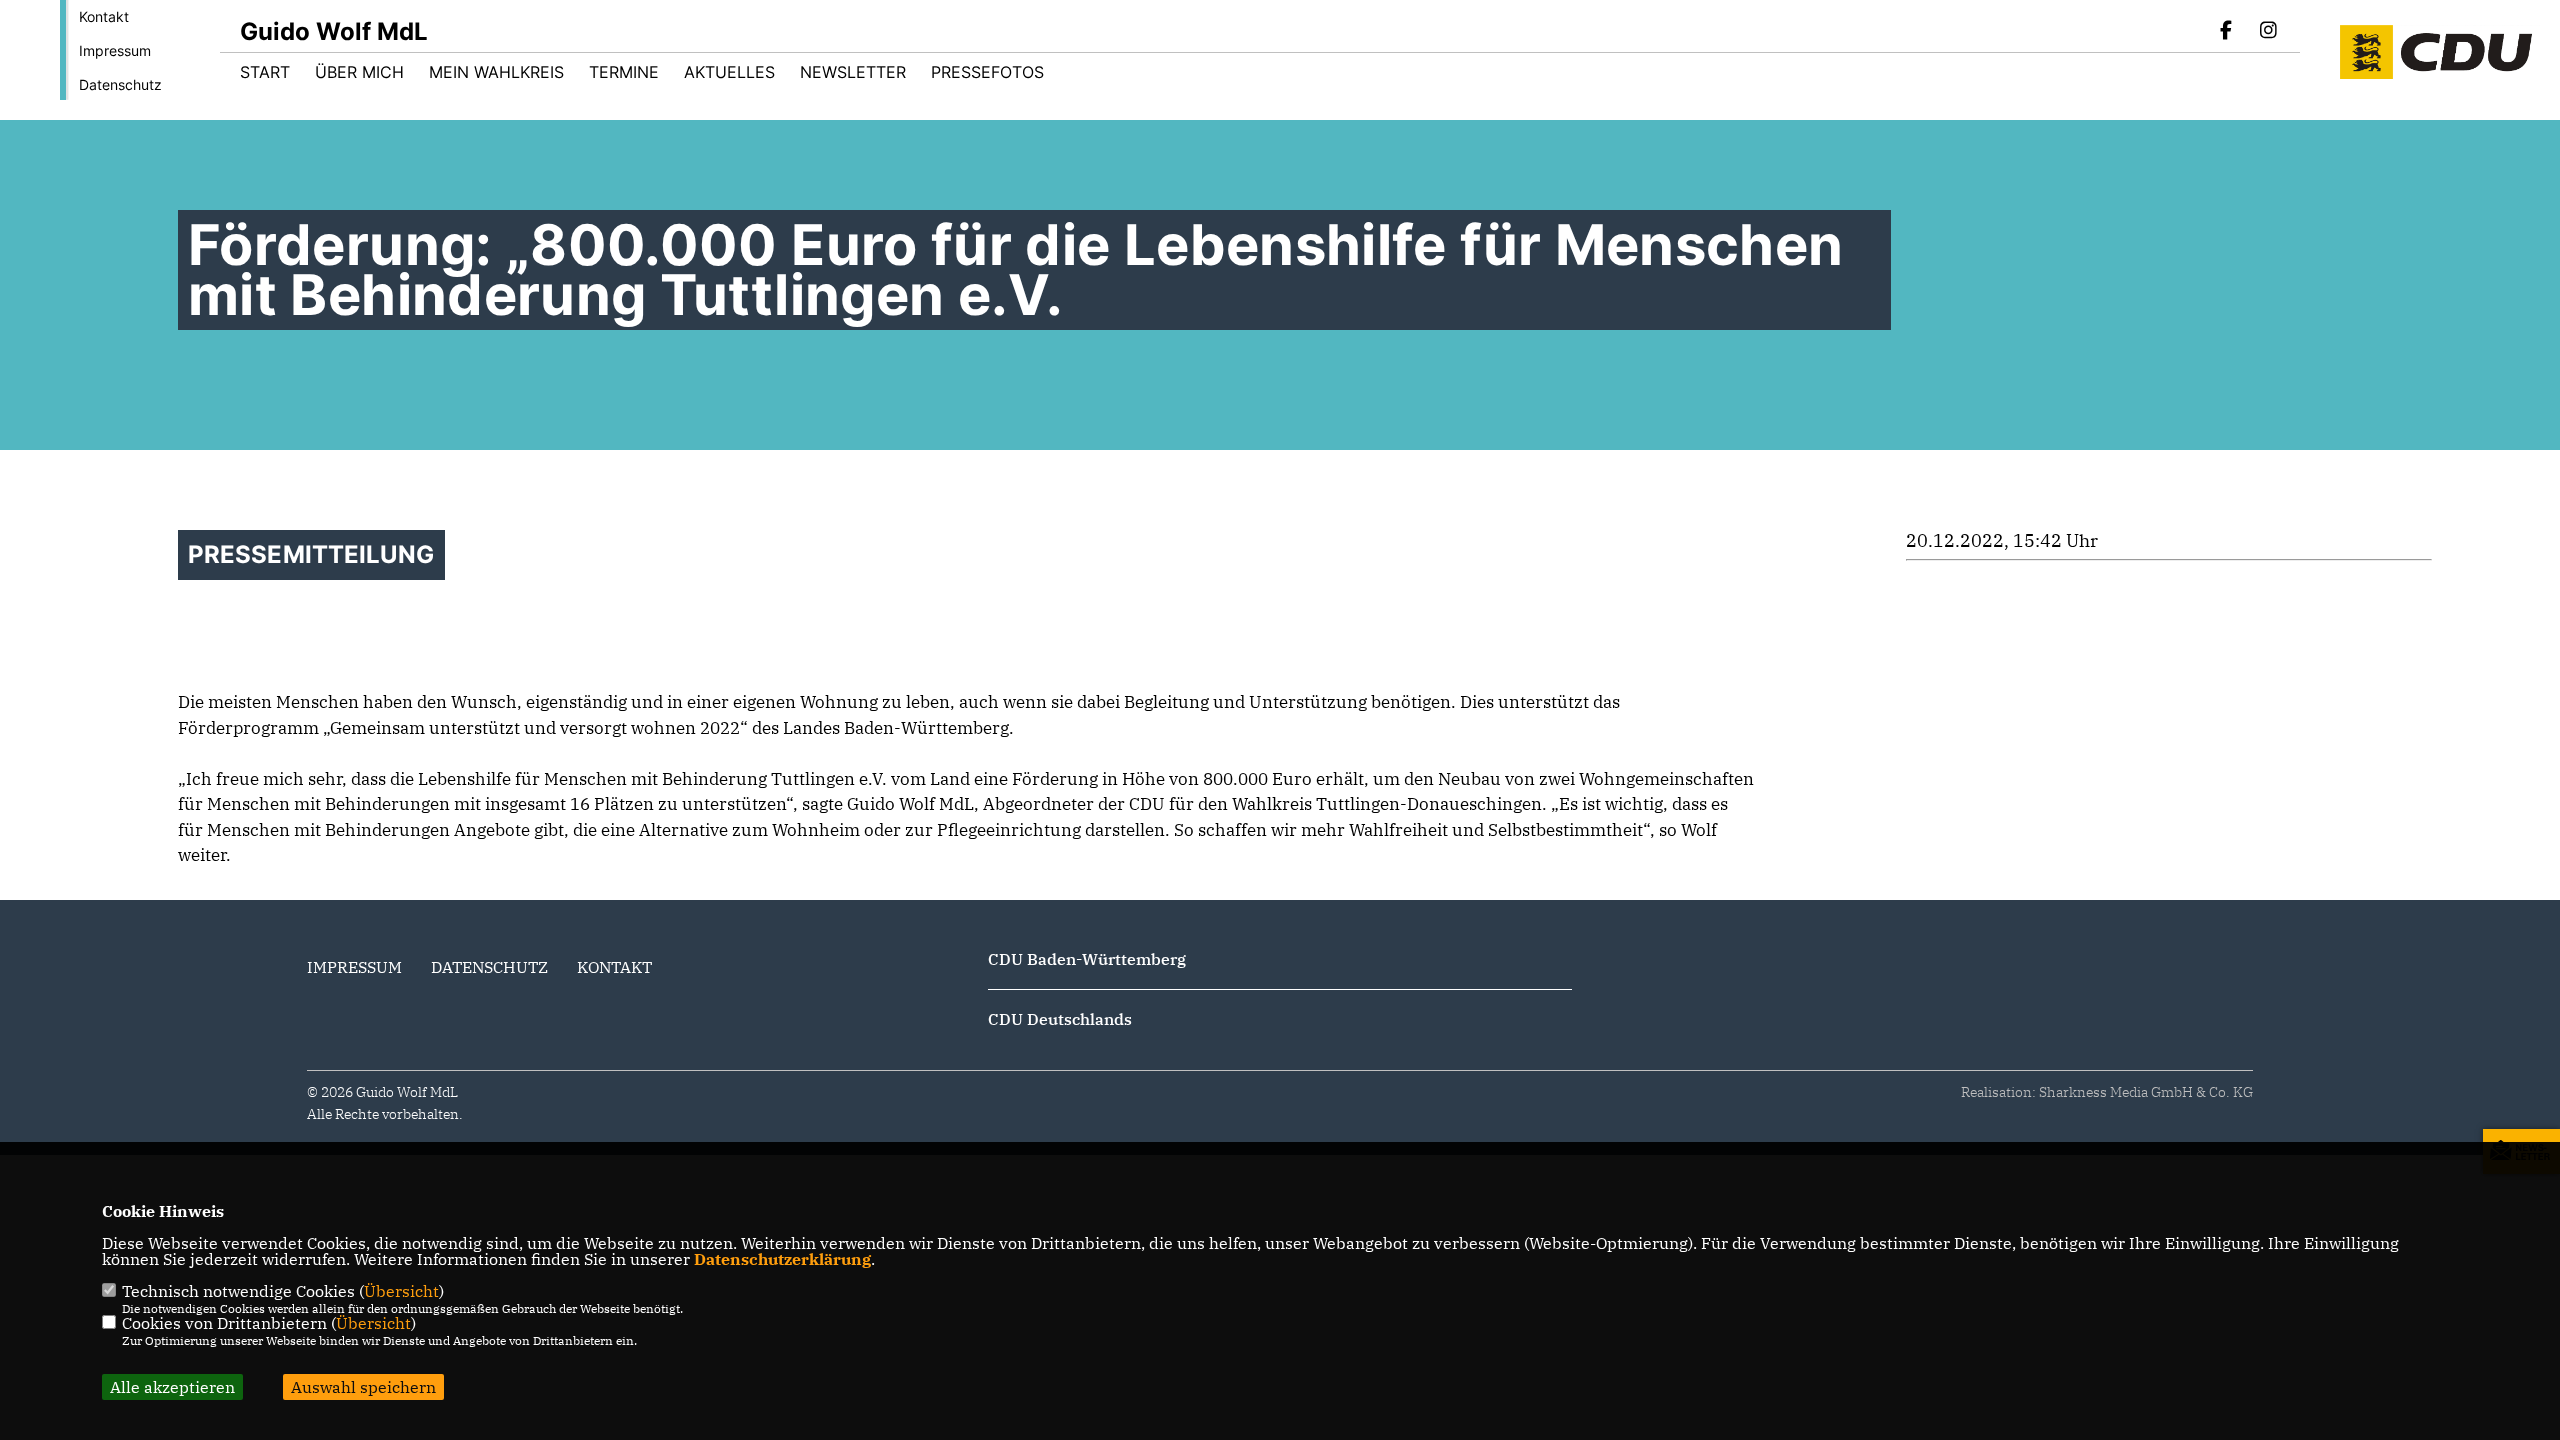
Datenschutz (120, 84)
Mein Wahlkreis (496, 72)
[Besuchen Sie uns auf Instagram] (2268, 32)
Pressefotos (987, 72)
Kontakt (104, 16)
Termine (624, 72)
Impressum (115, 50)
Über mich (359, 72)
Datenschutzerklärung (782, 1259)
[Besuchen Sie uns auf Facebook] (2227, 32)
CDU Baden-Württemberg (1087, 959)
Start (265, 72)
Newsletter (853, 72)
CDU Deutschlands (1060, 1019)
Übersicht (401, 1291)
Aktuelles (729, 72)
